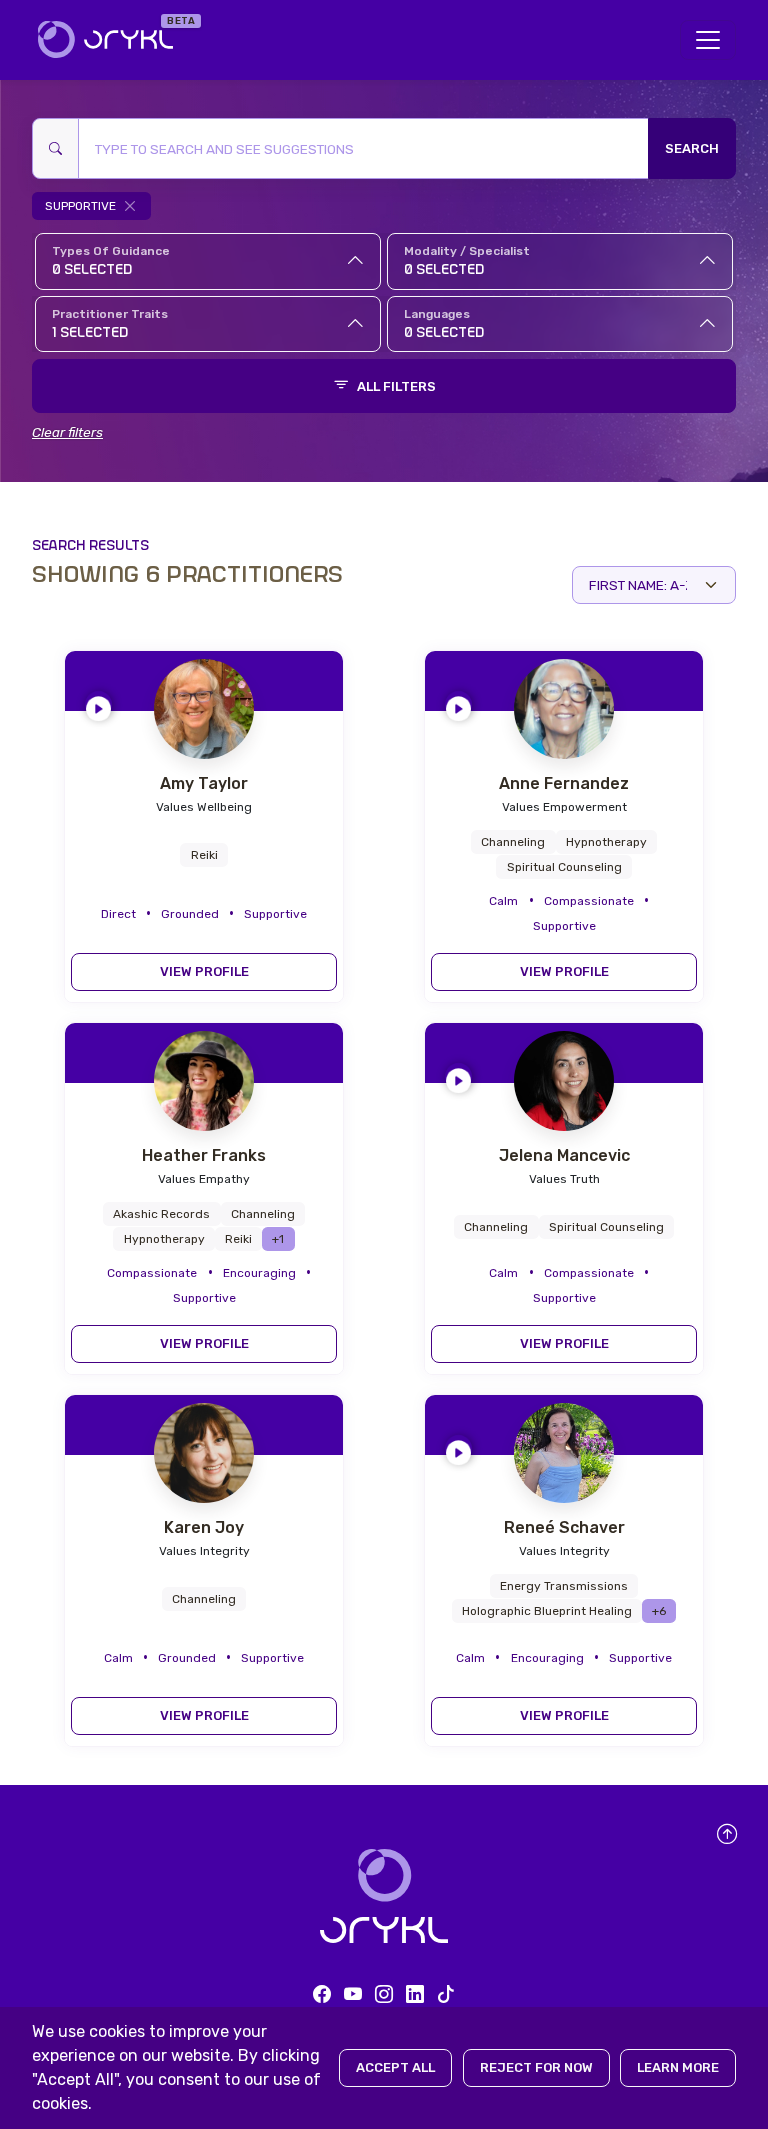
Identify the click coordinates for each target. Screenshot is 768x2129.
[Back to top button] (727, 1835)
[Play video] (98, 704)
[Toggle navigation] (708, 40)
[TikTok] (446, 1994)
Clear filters (67, 432)
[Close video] (314, 672)
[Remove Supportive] (130, 206)
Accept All (395, 2067)
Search (692, 148)
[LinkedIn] (415, 1994)
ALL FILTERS (396, 386)
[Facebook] (322, 1994)
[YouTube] (353, 1994)
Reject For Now (536, 2067)
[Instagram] (384, 1994)
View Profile (204, 971)
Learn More (678, 2067)
